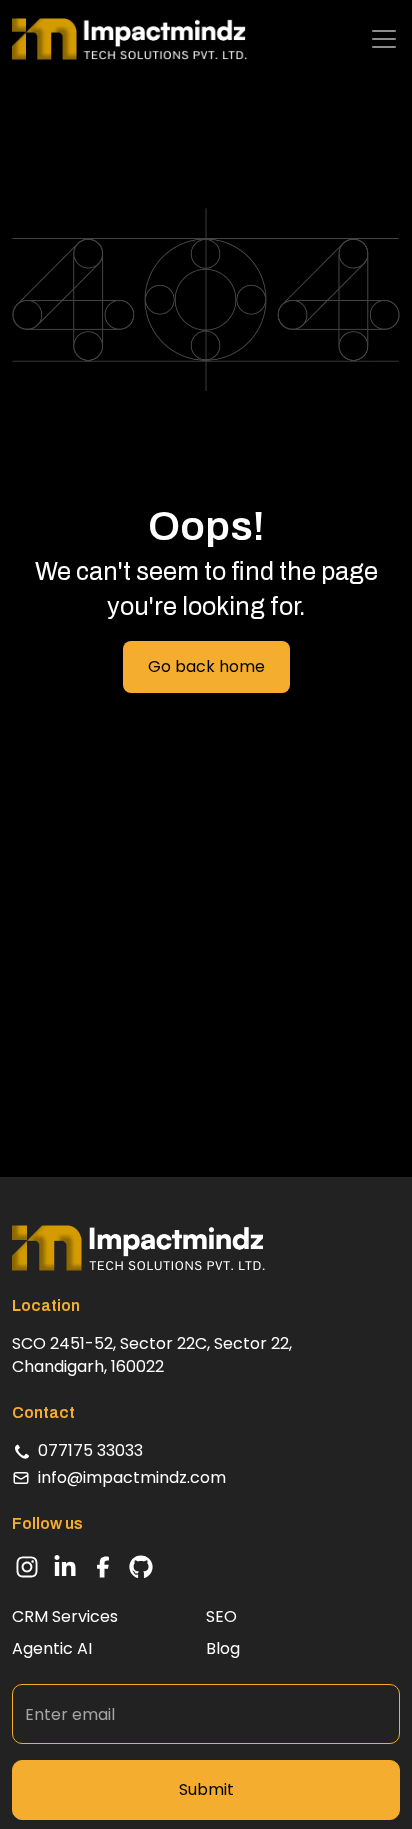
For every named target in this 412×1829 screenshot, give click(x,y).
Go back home (206, 666)
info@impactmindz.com (132, 1477)
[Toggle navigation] (384, 39)
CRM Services (65, 1617)
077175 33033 (90, 1450)
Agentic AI (52, 1649)
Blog (223, 1649)
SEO (221, 1617)
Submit (206, 1789)
